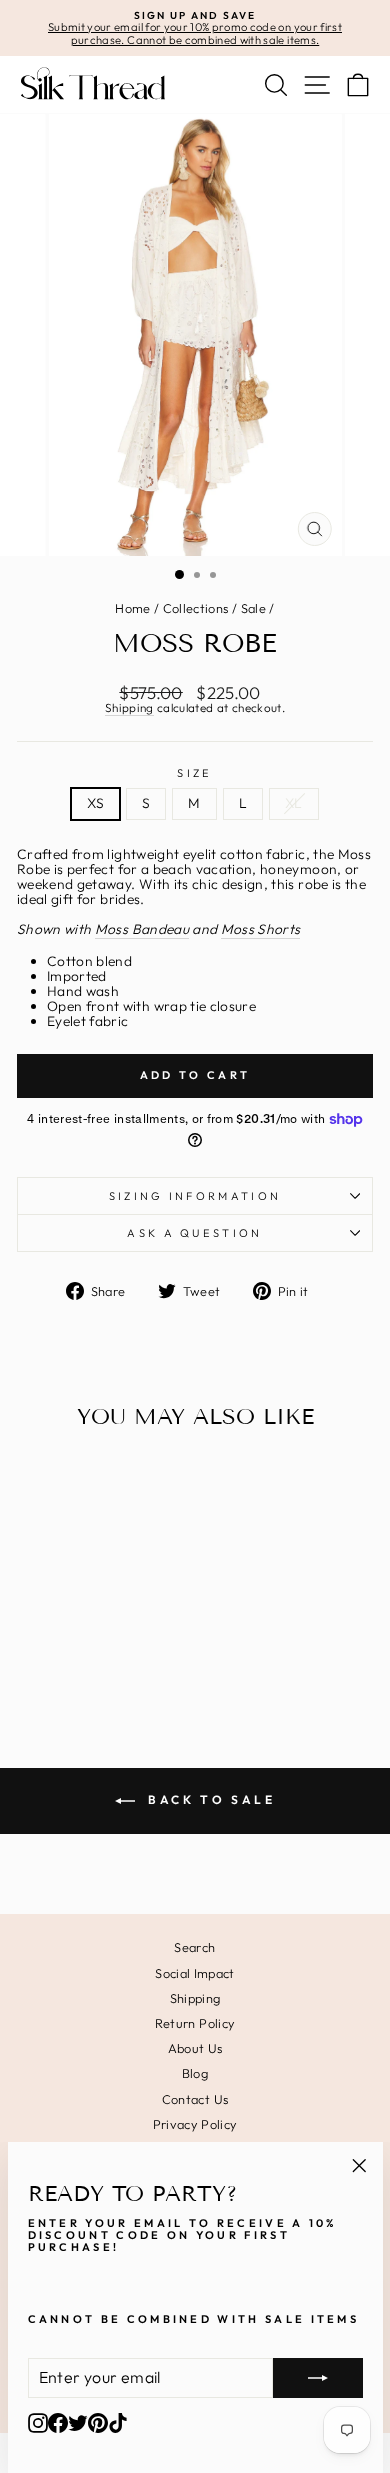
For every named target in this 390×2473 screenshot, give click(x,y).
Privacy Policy (195, 2124)
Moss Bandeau (142, 930)
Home (132, 608)
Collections (196, 608)
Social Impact (195, 1973)
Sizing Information (195, 1196)
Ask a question (194, 1233)
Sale (253, 608)
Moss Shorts (261, 930)
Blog (195, 2073)
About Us (195, 2048)
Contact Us (195, 2099)
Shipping (129, 708)
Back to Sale (209, 1799)
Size (194, 773)
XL (294, 803)
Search (194, 1947)
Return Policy (195, 2023)
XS (95, 803)
